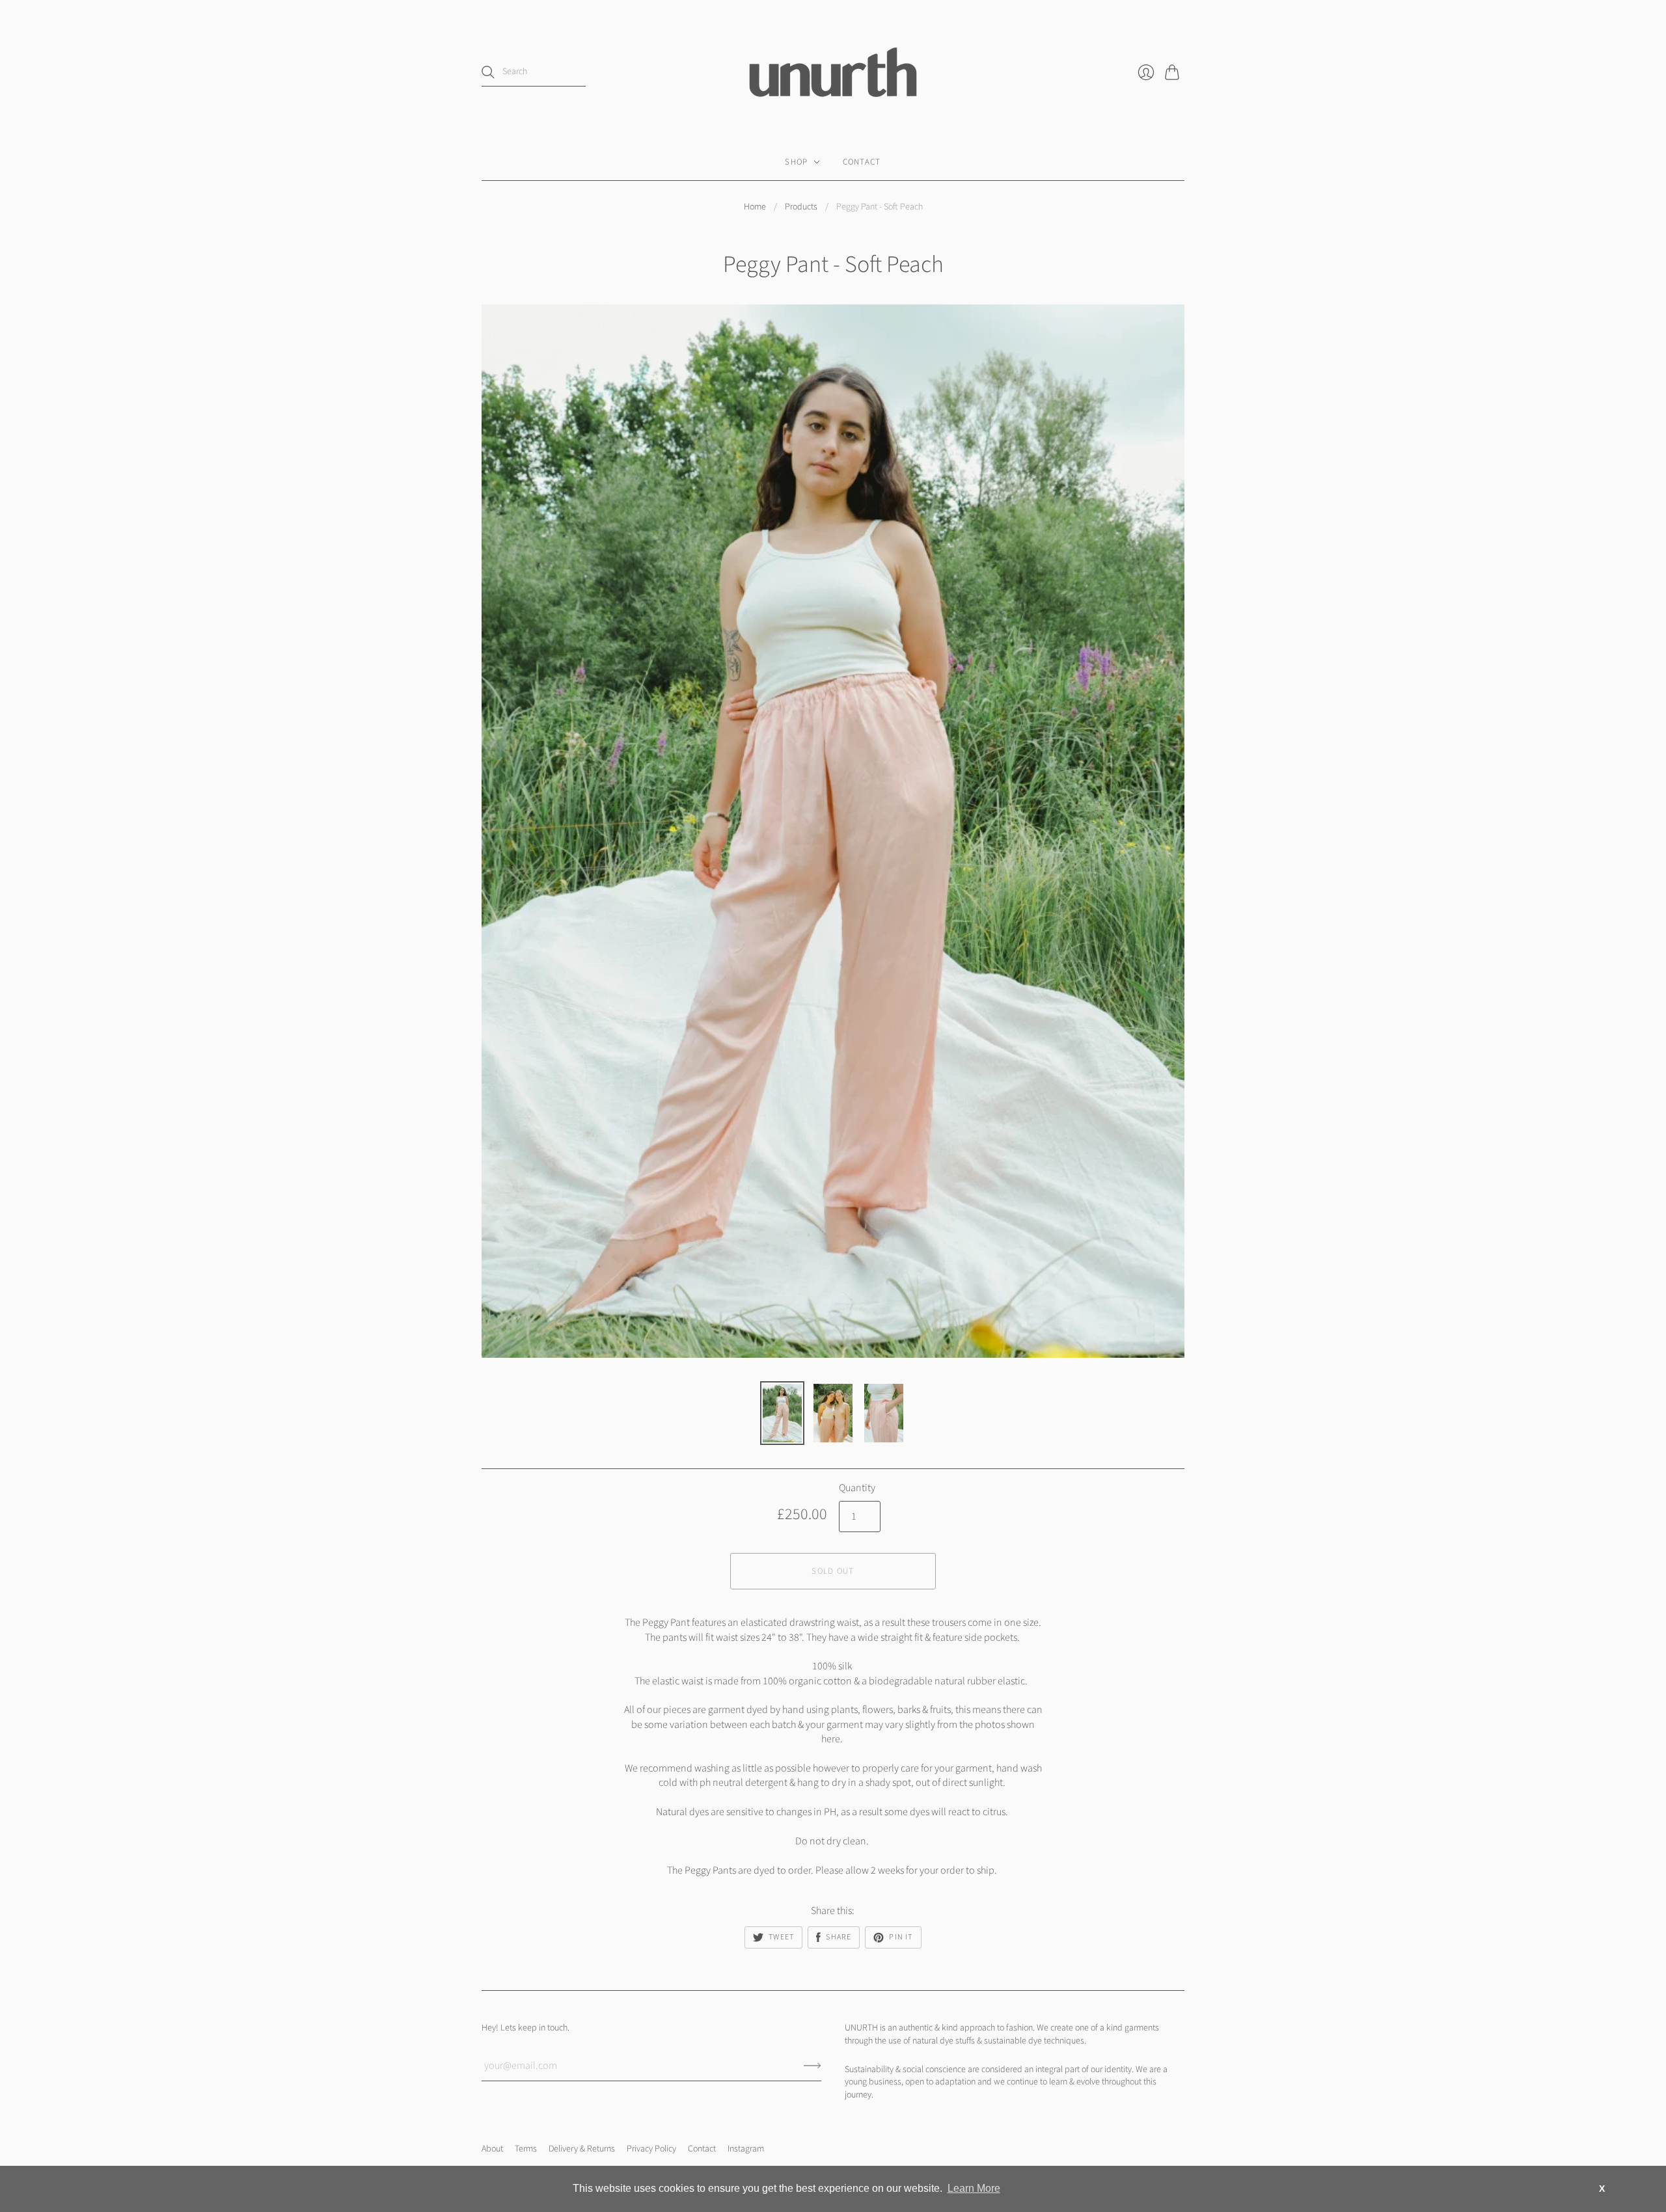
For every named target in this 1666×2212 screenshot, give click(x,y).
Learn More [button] (974, 2188)
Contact (862, 162)
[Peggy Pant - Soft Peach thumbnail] (782, 1413)
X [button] (1602, 2189)
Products (801, 207)
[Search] (488, 72)
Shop (796, 162)
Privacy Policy (651, 2149)
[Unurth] (833, 72)
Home (755, 207)
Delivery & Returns (582, 2149)
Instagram (746, 2149)
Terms (526, 2149)
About (492, 2149)
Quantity (857, 1488)
